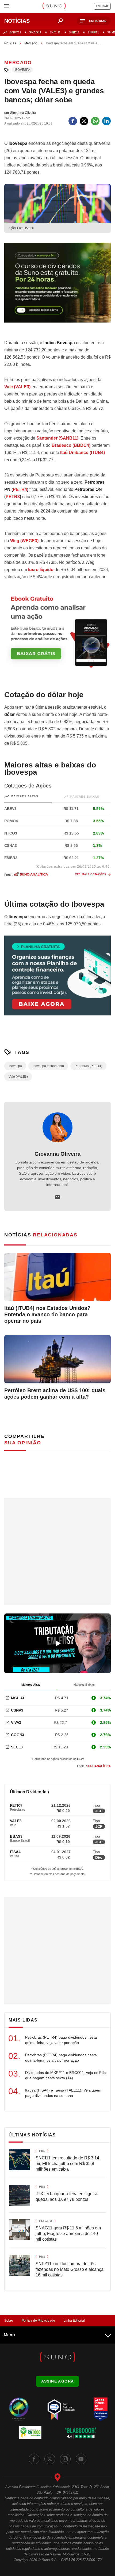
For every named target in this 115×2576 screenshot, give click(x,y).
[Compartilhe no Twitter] (84, 121)
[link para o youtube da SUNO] (81, 2459)
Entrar (102, 6)
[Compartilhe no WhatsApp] (95, 121)
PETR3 (13, 497)
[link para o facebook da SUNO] (34, 2459)
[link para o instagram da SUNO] (65, 2459)
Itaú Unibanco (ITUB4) (83, 453)
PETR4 (20, 489)
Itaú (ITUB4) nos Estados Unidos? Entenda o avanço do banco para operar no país (47, 1314)
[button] (94, 21)
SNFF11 (93, 32)
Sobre (9, 2321)
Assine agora (58, 2381)
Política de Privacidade (38, 2321)
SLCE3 (17, 1747)
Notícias (10, 43)
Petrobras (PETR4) (88, 1066)
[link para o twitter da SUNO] (50, 2459)
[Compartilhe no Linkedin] (106, 121)
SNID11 (74, 32)
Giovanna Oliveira (57, 1154)
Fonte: (94, 1766)
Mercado (31, 43)
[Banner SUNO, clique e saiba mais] (57, 287)
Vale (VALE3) (18, 1077)
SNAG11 (35, 32)
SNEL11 (55, 32)
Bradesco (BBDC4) (71, 445)
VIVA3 (16, 1722)
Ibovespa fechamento (48, 1066)
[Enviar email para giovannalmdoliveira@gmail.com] (57, 1197)
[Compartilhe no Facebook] (73, 121)
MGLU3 (18, 1698)
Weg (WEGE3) (24, 541)
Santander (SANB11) (57, 438)
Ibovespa (22, 70)
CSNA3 (17, 1710)
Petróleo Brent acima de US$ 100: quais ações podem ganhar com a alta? (55, 1394)
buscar (60, 21)
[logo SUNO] (54, 6)
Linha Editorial (74, 2321)
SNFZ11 (15, 32)
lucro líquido (41, 570)
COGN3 (18, 1735)
